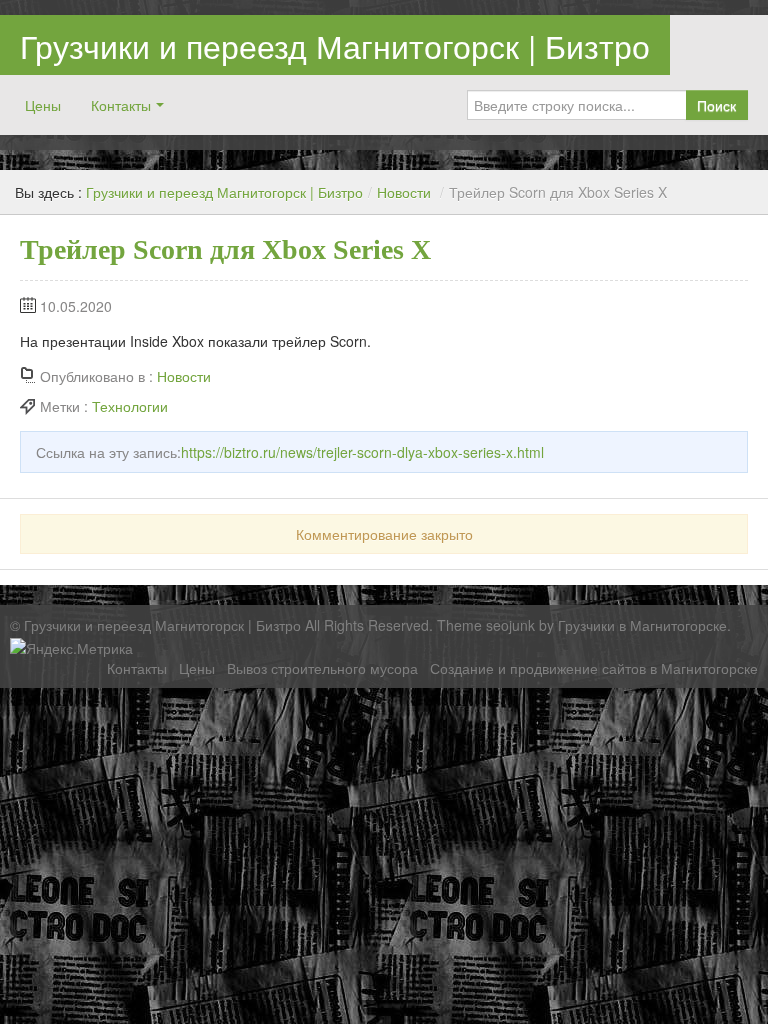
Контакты (121, 105)
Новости (404, 192)
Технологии (130, 406)
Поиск (716, 105)
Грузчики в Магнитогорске (642, 625)
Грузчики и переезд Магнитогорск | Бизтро (335, 45)
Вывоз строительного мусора (322, 668)
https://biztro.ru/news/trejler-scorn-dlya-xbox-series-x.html (362, 452)
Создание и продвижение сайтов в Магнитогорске (594, 668)
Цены (43, 105)
